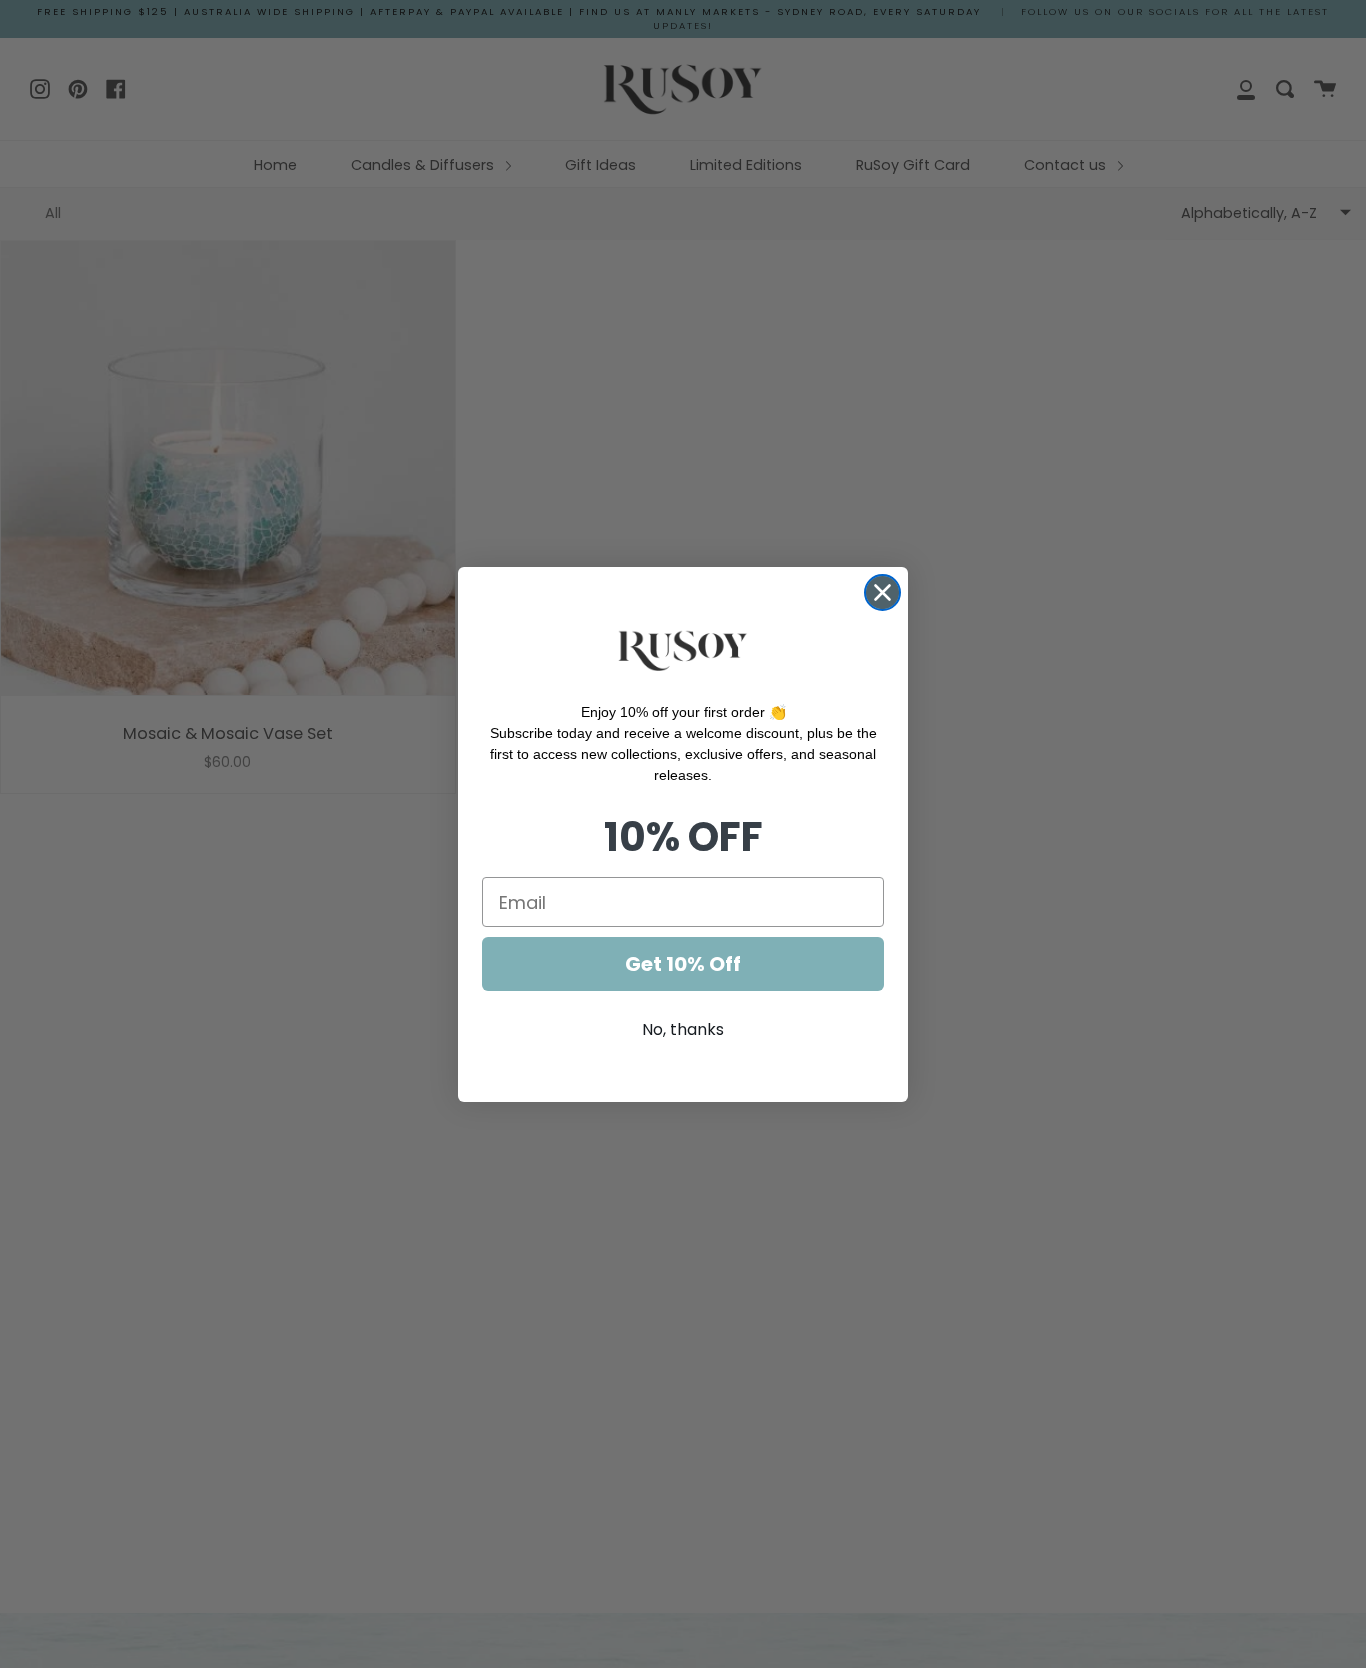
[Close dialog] (882, 592)
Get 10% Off (683, 964)
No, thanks (683, 1029)
